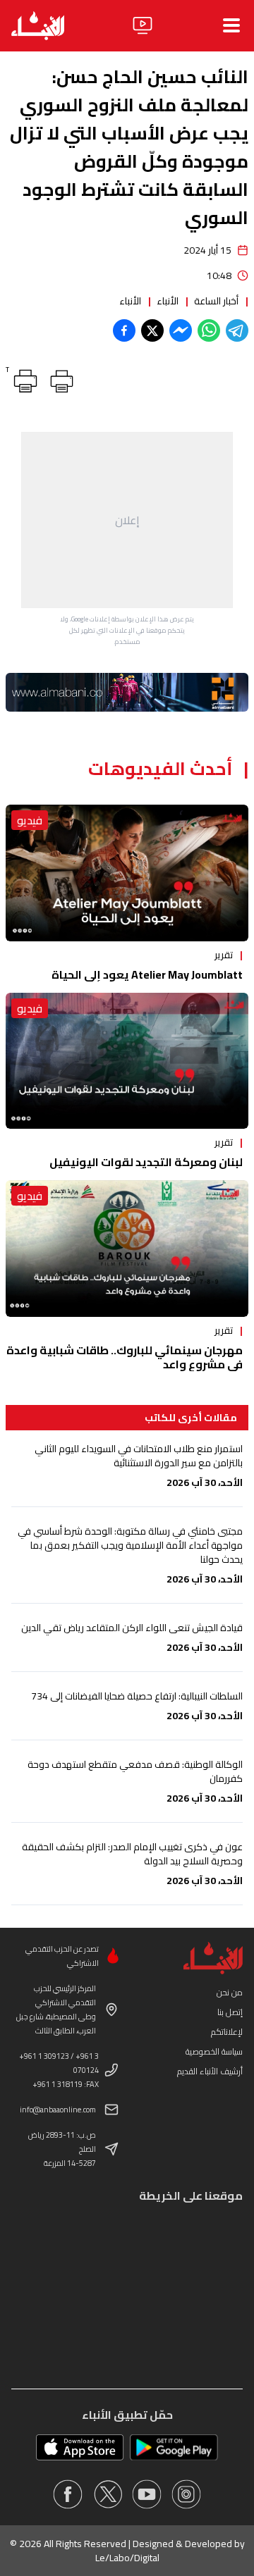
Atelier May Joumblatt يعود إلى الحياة (147, 974)
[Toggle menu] (231, 25)
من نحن (230, 1992)
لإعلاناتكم (227, 2032)
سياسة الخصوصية (214, 2051)
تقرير (224, 955)
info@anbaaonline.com (58, 2110)
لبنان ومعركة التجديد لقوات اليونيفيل (146, 1162)
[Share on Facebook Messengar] (181, 330)
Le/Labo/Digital (127, 2558)
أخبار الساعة (216, 301)
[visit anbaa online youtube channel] (147, 2494)
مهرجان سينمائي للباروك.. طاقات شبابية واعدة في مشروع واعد (125, 1357)
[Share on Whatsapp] (209, 330)
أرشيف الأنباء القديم (210, 2071)
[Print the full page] (59, 378)
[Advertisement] (127, 520)
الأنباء (168, 301)
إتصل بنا (230, 2012)
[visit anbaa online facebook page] (68, 2494)
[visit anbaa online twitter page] (107, 2494)
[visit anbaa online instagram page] (186, 2494)
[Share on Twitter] (152, 330)
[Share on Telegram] (237, 330)
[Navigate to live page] (143, 25)
